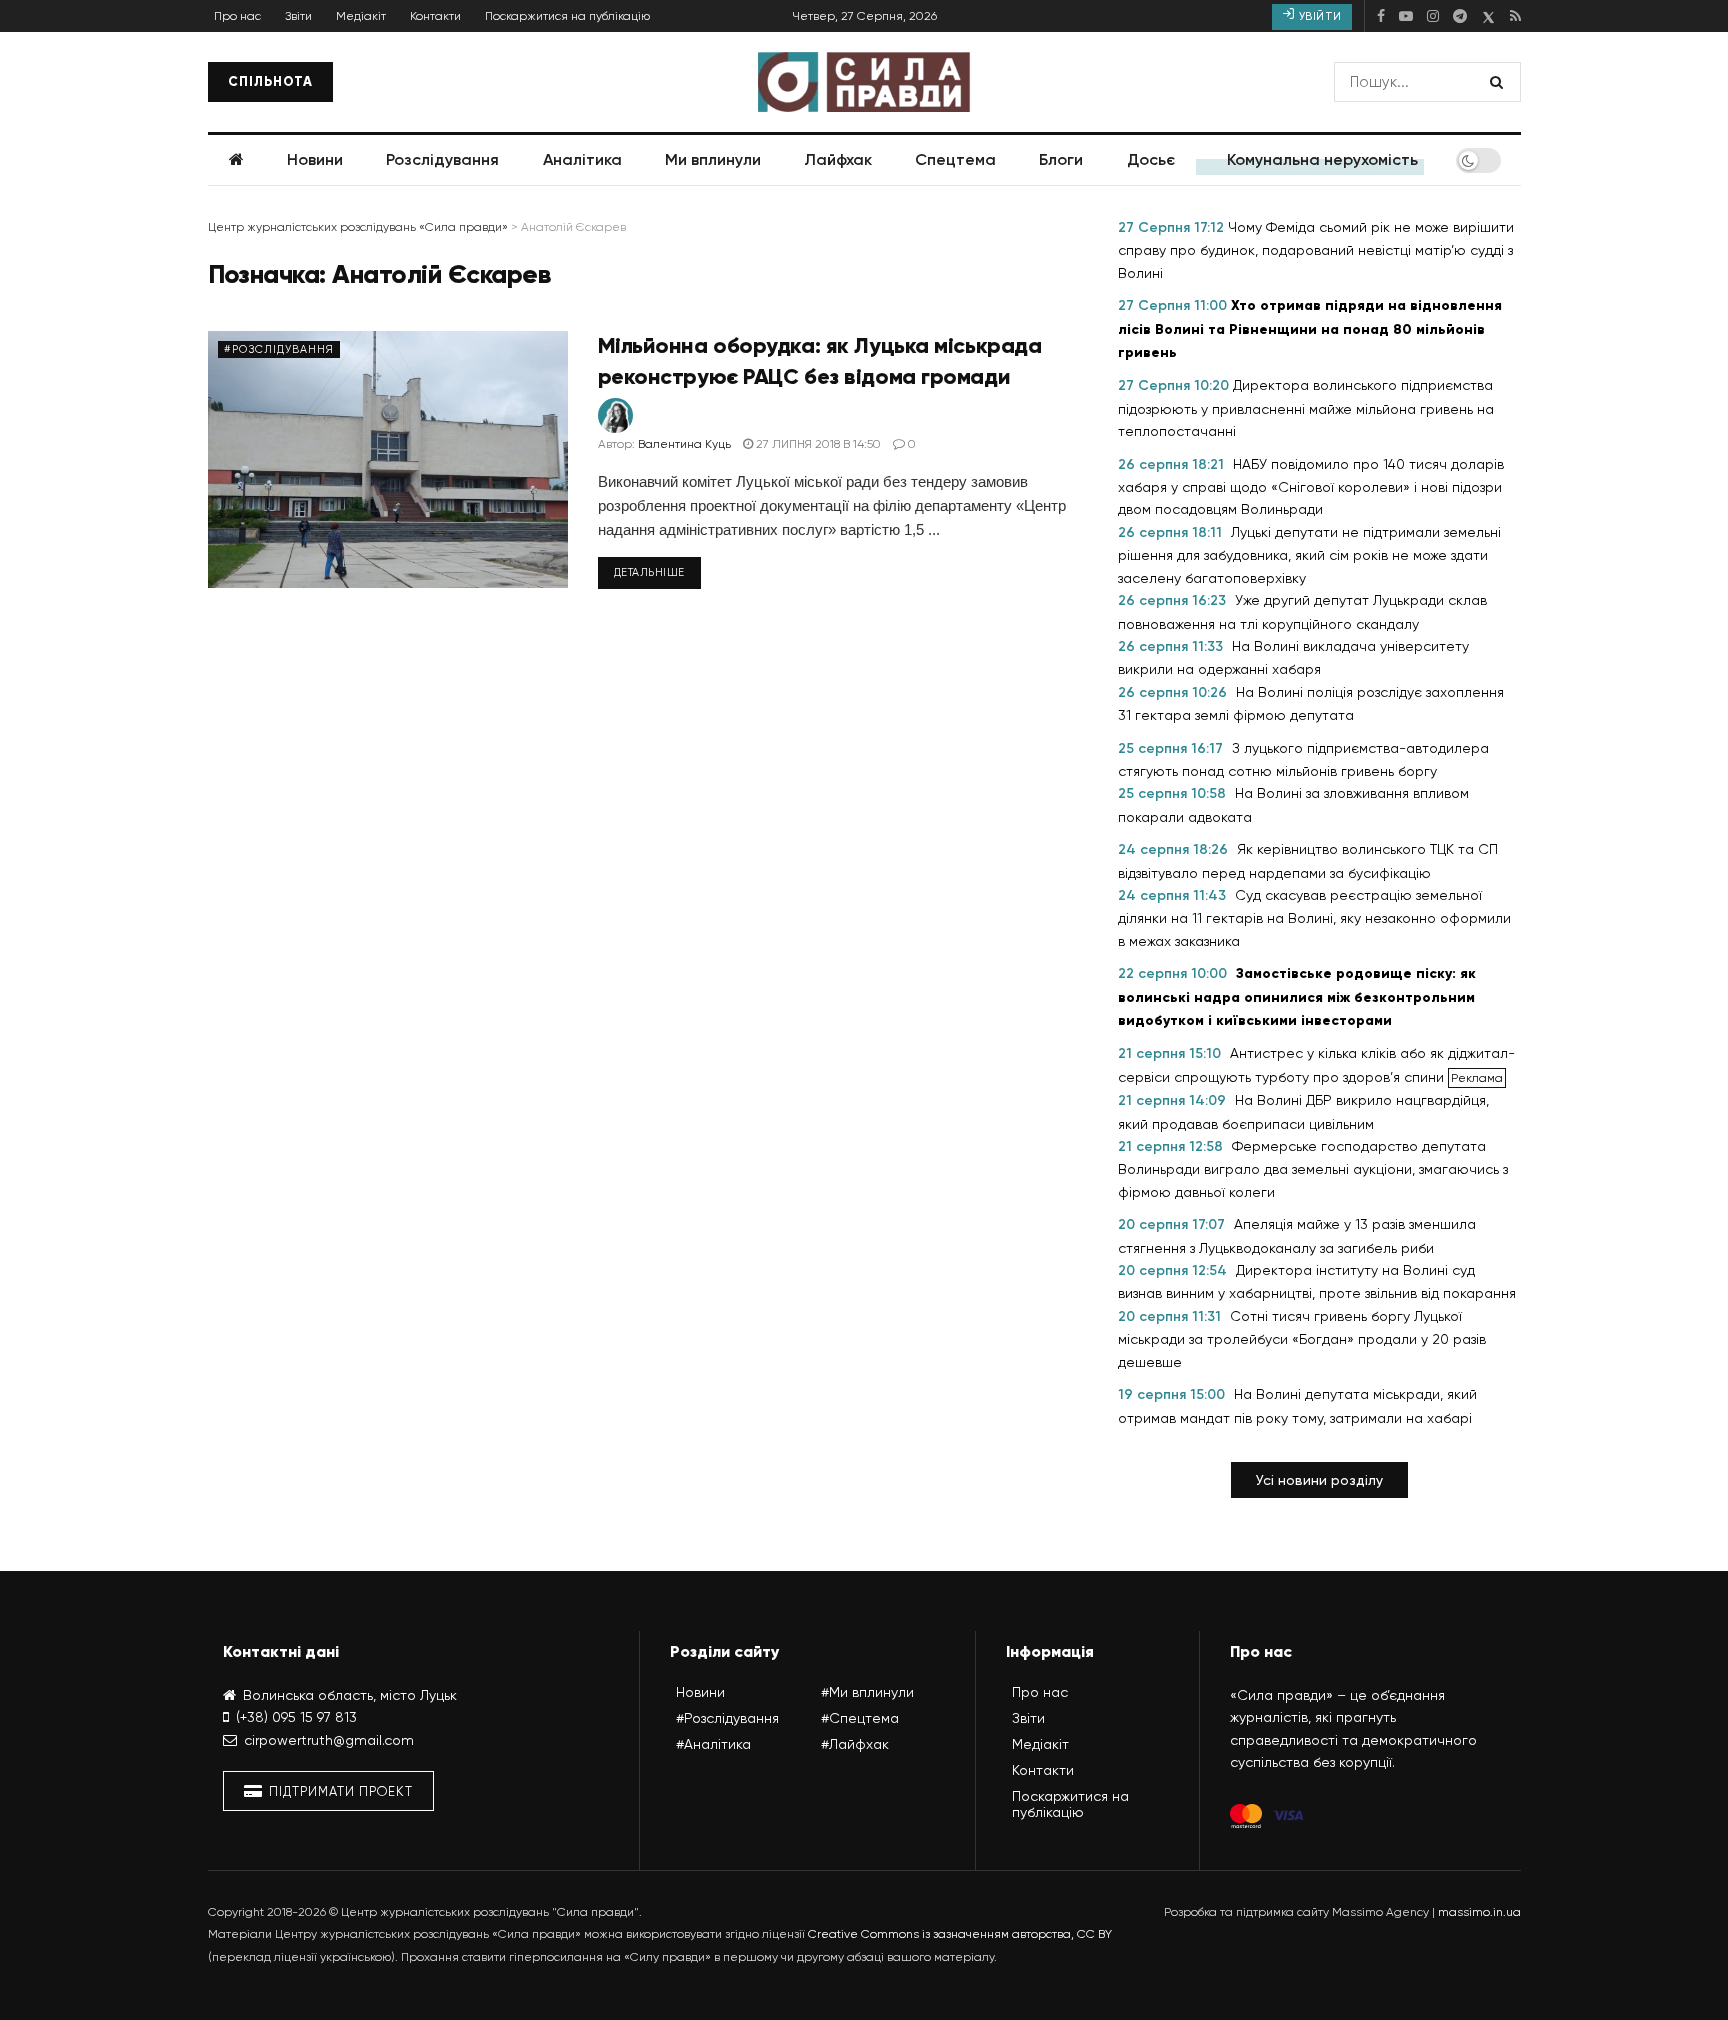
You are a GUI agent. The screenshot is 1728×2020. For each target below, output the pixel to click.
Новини (315, 159)
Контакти (435, 16)
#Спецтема (860, 1718)
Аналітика (582, 159)
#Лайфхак (855, 1744)
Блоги (1061, 159)
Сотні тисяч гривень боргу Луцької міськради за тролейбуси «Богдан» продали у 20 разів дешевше (1302, 1339)
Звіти (298, 16)
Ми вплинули (713, 159)
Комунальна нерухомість (1322, 159)
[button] (1319, 1480)
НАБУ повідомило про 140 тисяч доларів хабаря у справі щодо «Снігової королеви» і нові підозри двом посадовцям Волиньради (1311, 487)
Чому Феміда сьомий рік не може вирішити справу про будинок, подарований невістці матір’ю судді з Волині (1316, 250)
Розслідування (442, 159)
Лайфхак (838, 159)
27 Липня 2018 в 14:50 (817, 444)
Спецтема (955, 159)
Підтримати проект (339, 1791)
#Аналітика (713, 1744)
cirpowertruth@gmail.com (329, 1740)
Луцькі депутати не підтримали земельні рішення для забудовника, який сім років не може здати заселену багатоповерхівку (1309, 555)
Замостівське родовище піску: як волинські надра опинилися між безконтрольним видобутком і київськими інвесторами (1297, 997)
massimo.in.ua (1479, 1912)
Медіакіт (361, 16)
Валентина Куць (684, 444)
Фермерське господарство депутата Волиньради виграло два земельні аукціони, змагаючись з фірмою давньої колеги (1313, 1169)
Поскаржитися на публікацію (567, 16)
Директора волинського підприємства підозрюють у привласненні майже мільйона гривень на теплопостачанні (1306, 408)
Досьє (1151, 159)
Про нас (237, 16)
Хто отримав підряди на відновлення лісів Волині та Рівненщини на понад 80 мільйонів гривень (1310, 329)
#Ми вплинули (867, 1692)
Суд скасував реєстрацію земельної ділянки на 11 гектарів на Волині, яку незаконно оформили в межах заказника (1314, 918)
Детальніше (650, 572)
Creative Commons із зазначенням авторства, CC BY (960, 1934)
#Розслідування (279, 349)
